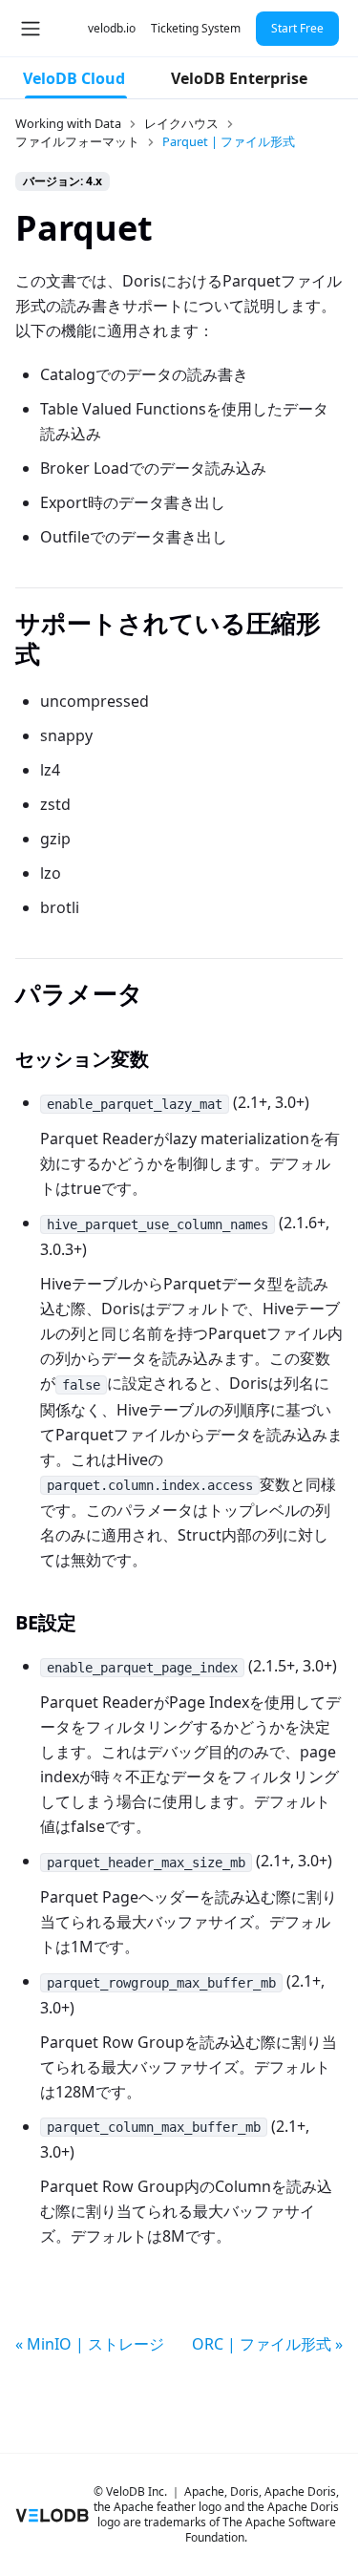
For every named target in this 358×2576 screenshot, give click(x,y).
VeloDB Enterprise (239, 78)
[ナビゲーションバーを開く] (31, 29)
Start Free (297, 28)
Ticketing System (196, 28)
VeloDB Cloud (74, 78)
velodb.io (112, 28)
